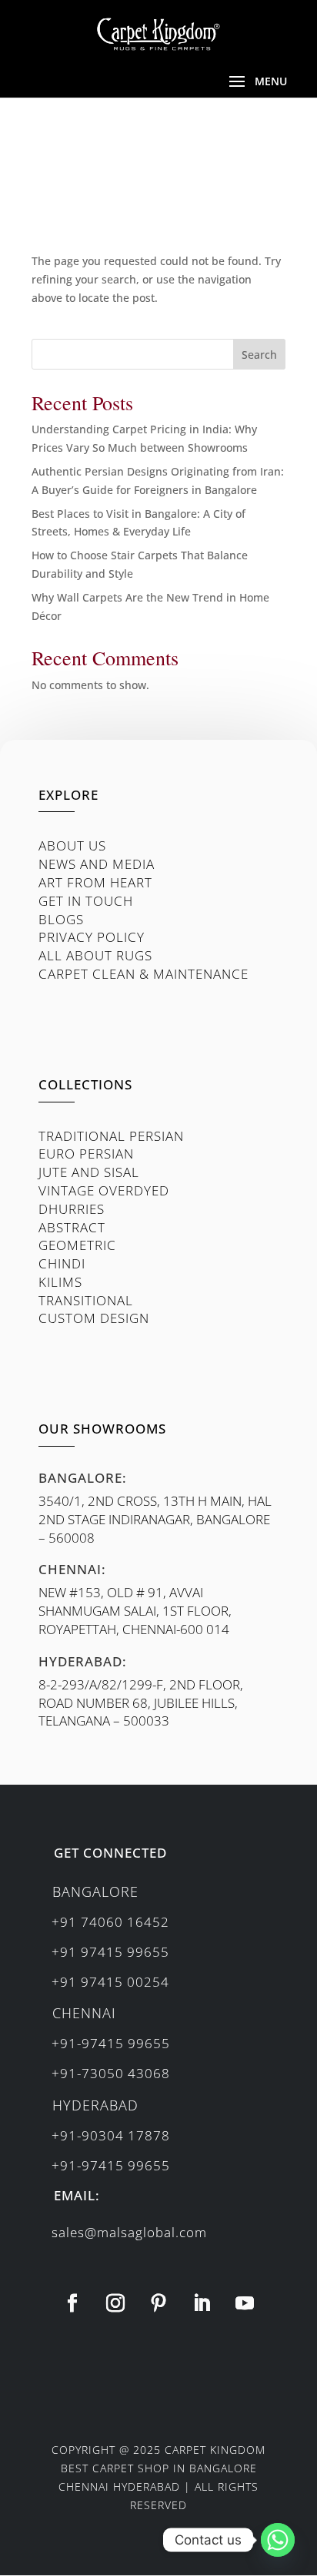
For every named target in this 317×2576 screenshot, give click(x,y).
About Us (72, 845)
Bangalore (95, 1891)
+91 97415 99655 (110, 1952)
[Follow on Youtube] (245, 2303)
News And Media (97, 864)
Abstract (72, 1227)
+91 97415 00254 (110, 1982)
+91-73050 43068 (111, 2073)
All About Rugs (95, 955)
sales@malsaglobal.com (129, 2232)
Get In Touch (86, 901)
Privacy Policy (92, 937)
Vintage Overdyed (104, 1190)
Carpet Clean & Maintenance (143, 974)
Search (259, 355)
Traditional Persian (111, 1136)
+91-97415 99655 (111, 2043)
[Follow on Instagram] (115, 2303)
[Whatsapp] (278, 2540)
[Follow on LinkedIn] (202, 2303)
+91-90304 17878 (111, 2135)
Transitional (86, 1300)
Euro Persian (86, 1154)
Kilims (60, 1282)
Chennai (84, 2013)
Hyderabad (95, 2105)
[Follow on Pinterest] (158, 2303)
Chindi (62, 1263)
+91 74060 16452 (110, 1922)
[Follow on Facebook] (72, 2303)
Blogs (61, 919)
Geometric (77, 1245)
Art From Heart (95, 882)
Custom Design (94, 1318)
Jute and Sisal (89, 1172)
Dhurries (72, 1209)
